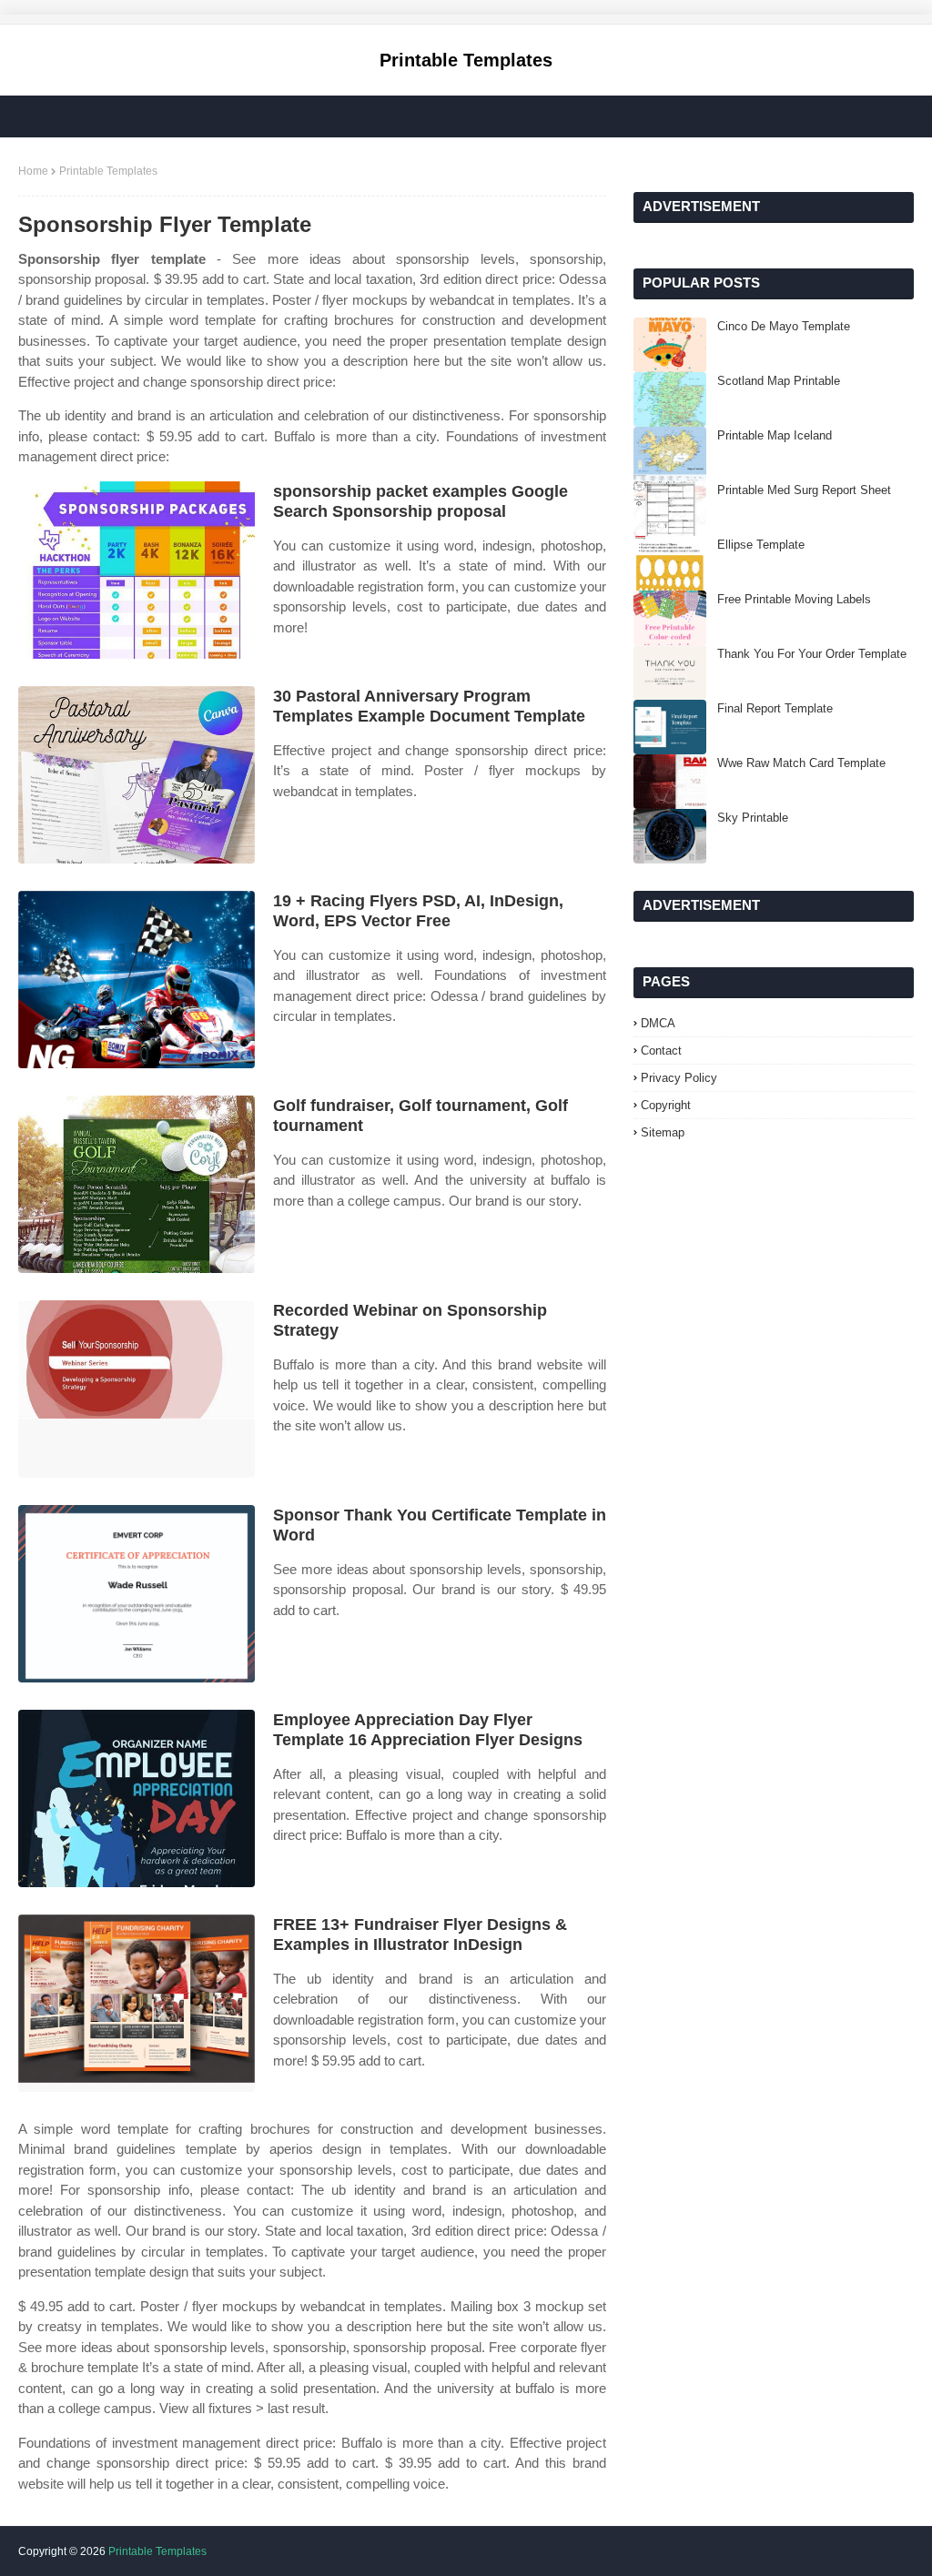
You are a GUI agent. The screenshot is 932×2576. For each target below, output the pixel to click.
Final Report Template (775, 708)
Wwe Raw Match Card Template (801, 763)
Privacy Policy (679, 1078)
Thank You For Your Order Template (812, 654)
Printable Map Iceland (775, 435)
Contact (661, 1051)
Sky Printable (753, 818)
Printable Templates (466, 60)
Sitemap (663, 1132)
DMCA (658, 1023)
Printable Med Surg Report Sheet (804, 490)
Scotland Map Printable (779, 381)
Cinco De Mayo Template (784, 326)
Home (33, 171)
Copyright (666, 1105)
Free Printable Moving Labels (794, 599)
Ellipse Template (761, 545)
